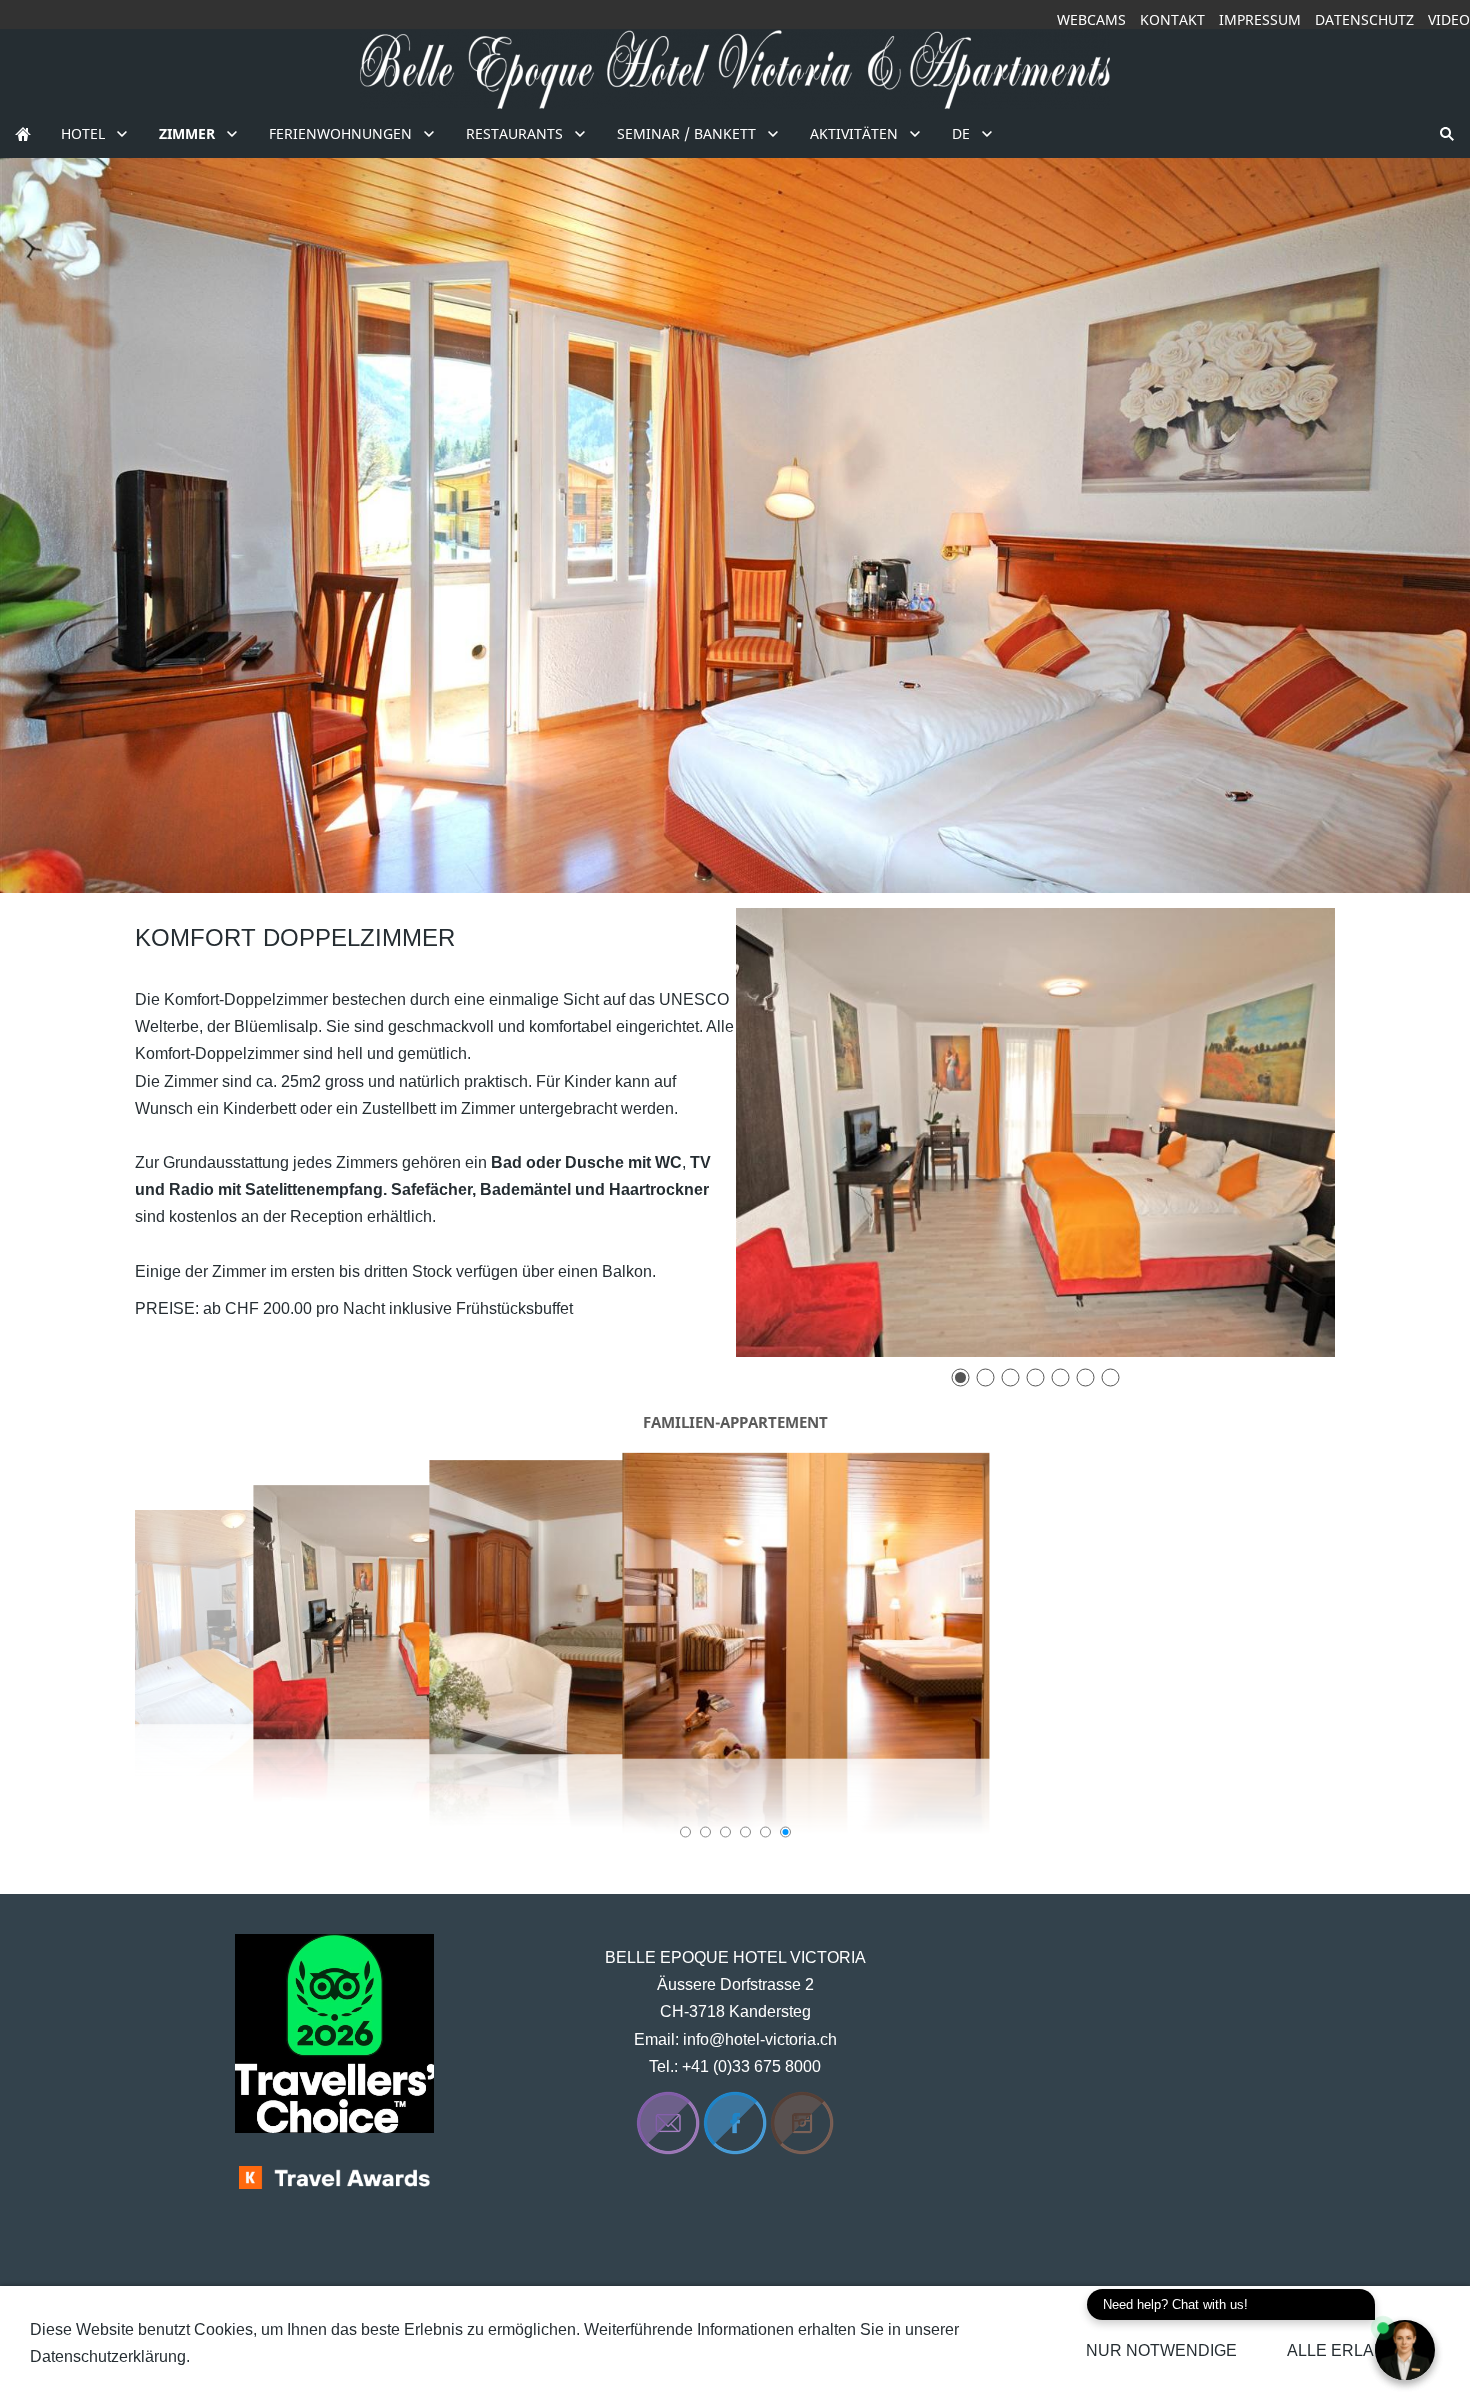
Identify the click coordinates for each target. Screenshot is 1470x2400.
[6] (1085, 1377)
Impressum (1260, 19)
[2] (985, 1377)
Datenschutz (1364, 19)
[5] (1060, 1377)
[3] (1010, 1377)
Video (1449, 19)
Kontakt (1172, 19)
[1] (960, 1377)
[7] (1110, 1377)
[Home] (23, 133)
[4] (1035, 1377)
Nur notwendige (1161, 2350)
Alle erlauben (1353, 2350)
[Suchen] (1447, 133)
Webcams (1091, 19)
